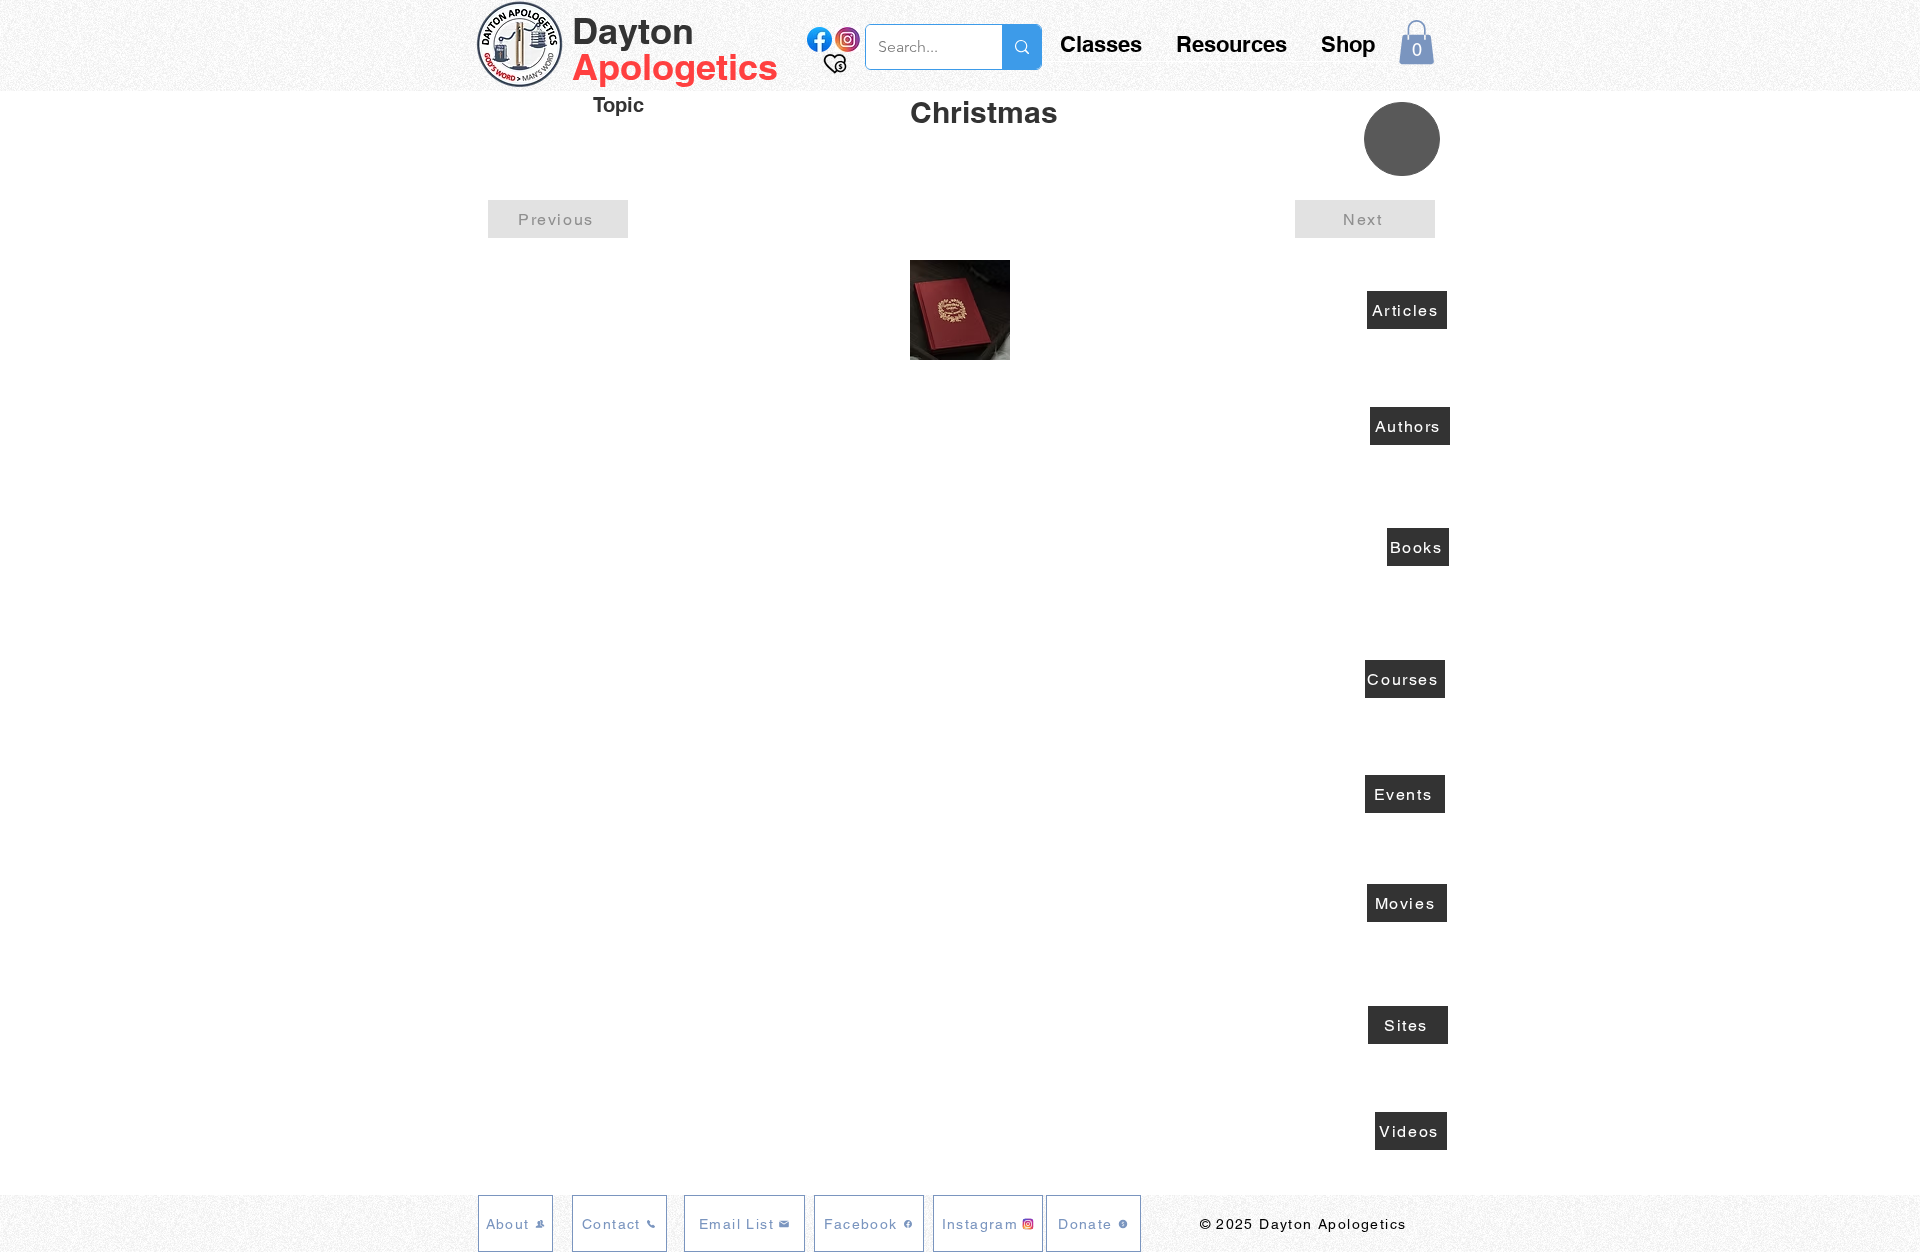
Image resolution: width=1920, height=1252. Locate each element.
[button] (1416, 42)
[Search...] (1021, 47)
